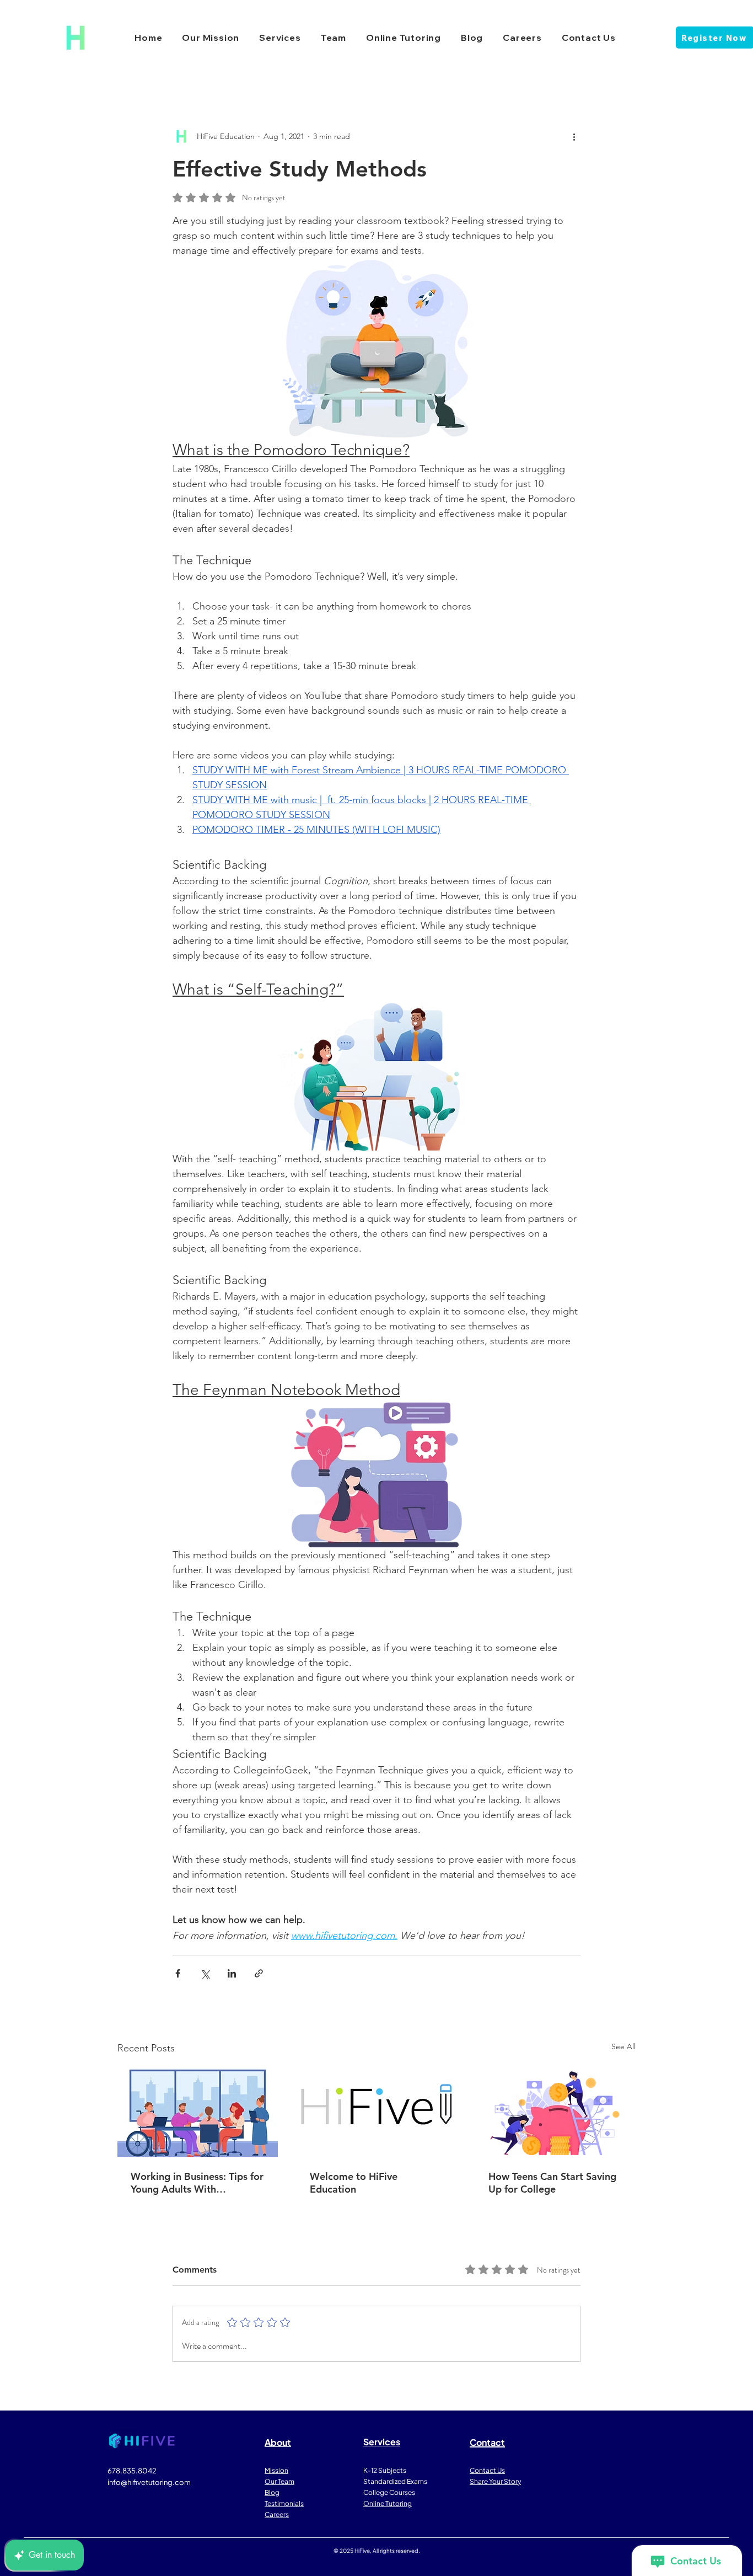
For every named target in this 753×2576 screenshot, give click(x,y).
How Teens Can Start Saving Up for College (552, 2183)
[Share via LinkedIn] (232, 1973)
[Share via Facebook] (178, 1973)
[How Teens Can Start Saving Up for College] (555, 2112)
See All (623, 2046)
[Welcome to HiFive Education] (377, 2112)
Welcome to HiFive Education (354, 2183)
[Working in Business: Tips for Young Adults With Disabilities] (198, 2112)
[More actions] (574, 136)
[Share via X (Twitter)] (205, 1973)
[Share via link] (259, 1973)
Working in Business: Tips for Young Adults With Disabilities (197, 2183)
